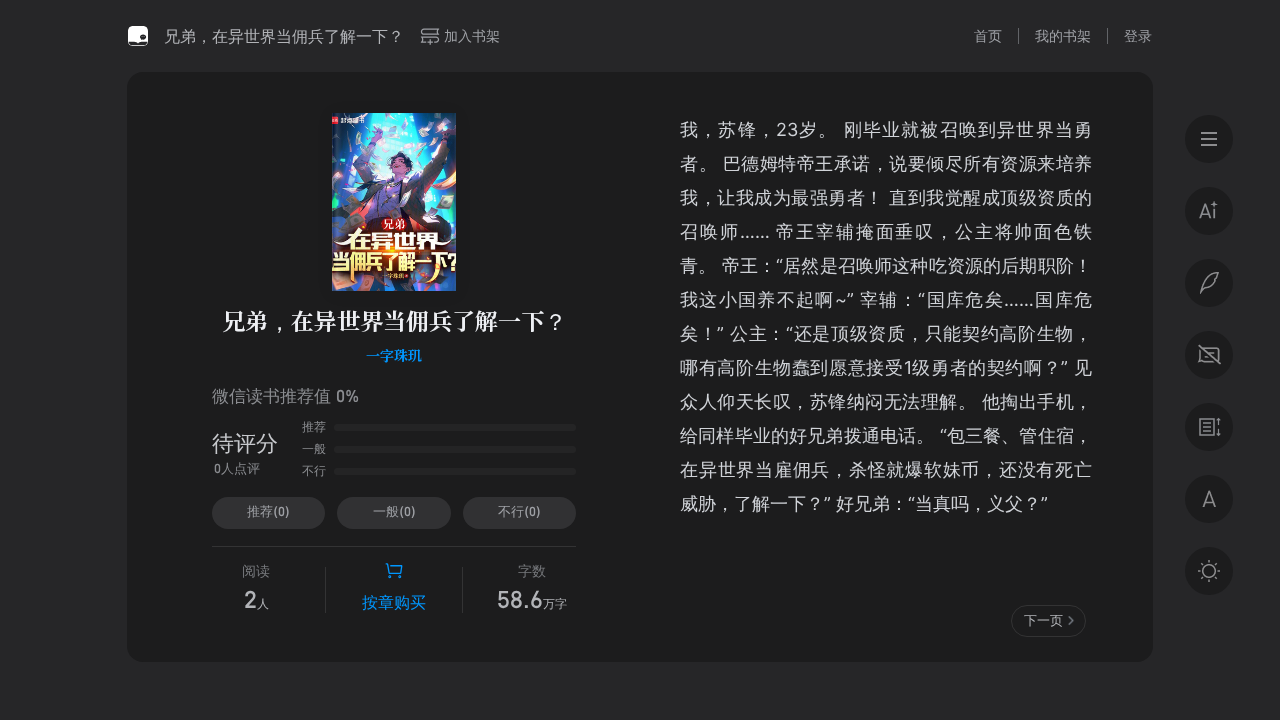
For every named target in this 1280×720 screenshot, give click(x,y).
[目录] (1209, 139)
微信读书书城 (138, 36)
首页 (988, 35)
